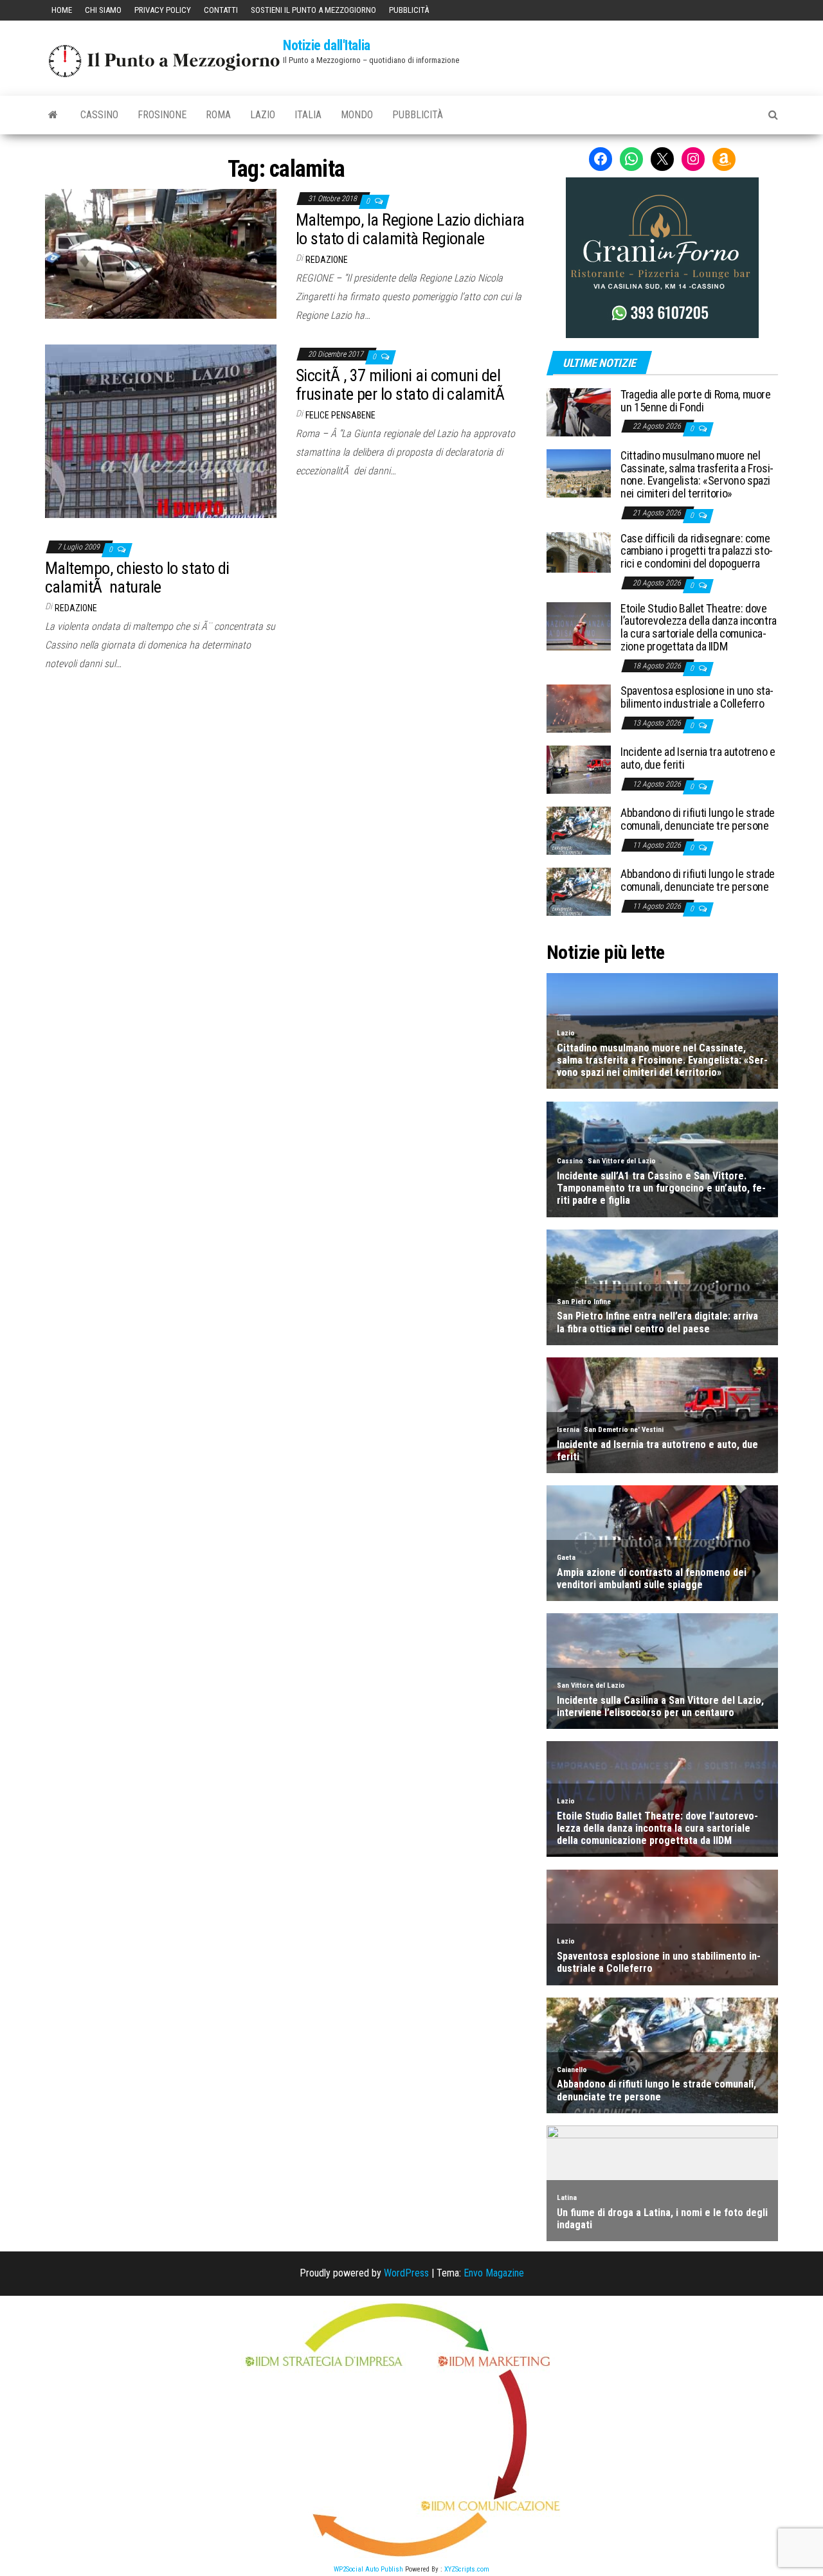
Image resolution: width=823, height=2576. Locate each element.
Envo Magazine (494, 2273)
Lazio (263, 115)
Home (62, 10)
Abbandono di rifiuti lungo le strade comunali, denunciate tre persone (698, 819)
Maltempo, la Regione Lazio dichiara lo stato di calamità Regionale (410, 229)
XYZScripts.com (467, 2569)
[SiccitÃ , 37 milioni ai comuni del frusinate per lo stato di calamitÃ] (161, 430)
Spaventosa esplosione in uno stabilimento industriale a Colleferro (697, 697)
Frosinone (162, 115)
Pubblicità (409, 10)
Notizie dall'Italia (327, 45)
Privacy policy (163, 10)
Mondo (357, 115)
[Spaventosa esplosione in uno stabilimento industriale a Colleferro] (579, 708)
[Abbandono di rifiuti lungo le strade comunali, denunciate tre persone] (579, 830)
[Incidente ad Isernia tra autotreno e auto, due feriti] (579, 769)
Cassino (99, 115)
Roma (218, 115)
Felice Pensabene (340, 415)
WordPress (406, 2273)
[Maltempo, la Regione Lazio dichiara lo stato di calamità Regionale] (161, 253)
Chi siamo (103, 10)
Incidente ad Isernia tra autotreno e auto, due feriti (698, 758)
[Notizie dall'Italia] (53, 115)
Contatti (221, 10)
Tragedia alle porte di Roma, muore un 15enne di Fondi (696, 401)
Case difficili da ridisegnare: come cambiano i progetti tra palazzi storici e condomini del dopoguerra (697, 551)
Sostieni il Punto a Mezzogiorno (313, 10)
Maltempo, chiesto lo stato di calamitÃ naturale (137, 577)
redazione (327, 260)
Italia (308, 115)
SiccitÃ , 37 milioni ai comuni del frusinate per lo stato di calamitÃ (402, 385)
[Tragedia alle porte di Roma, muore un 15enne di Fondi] (579, 412)
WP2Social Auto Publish (368, 2569)
